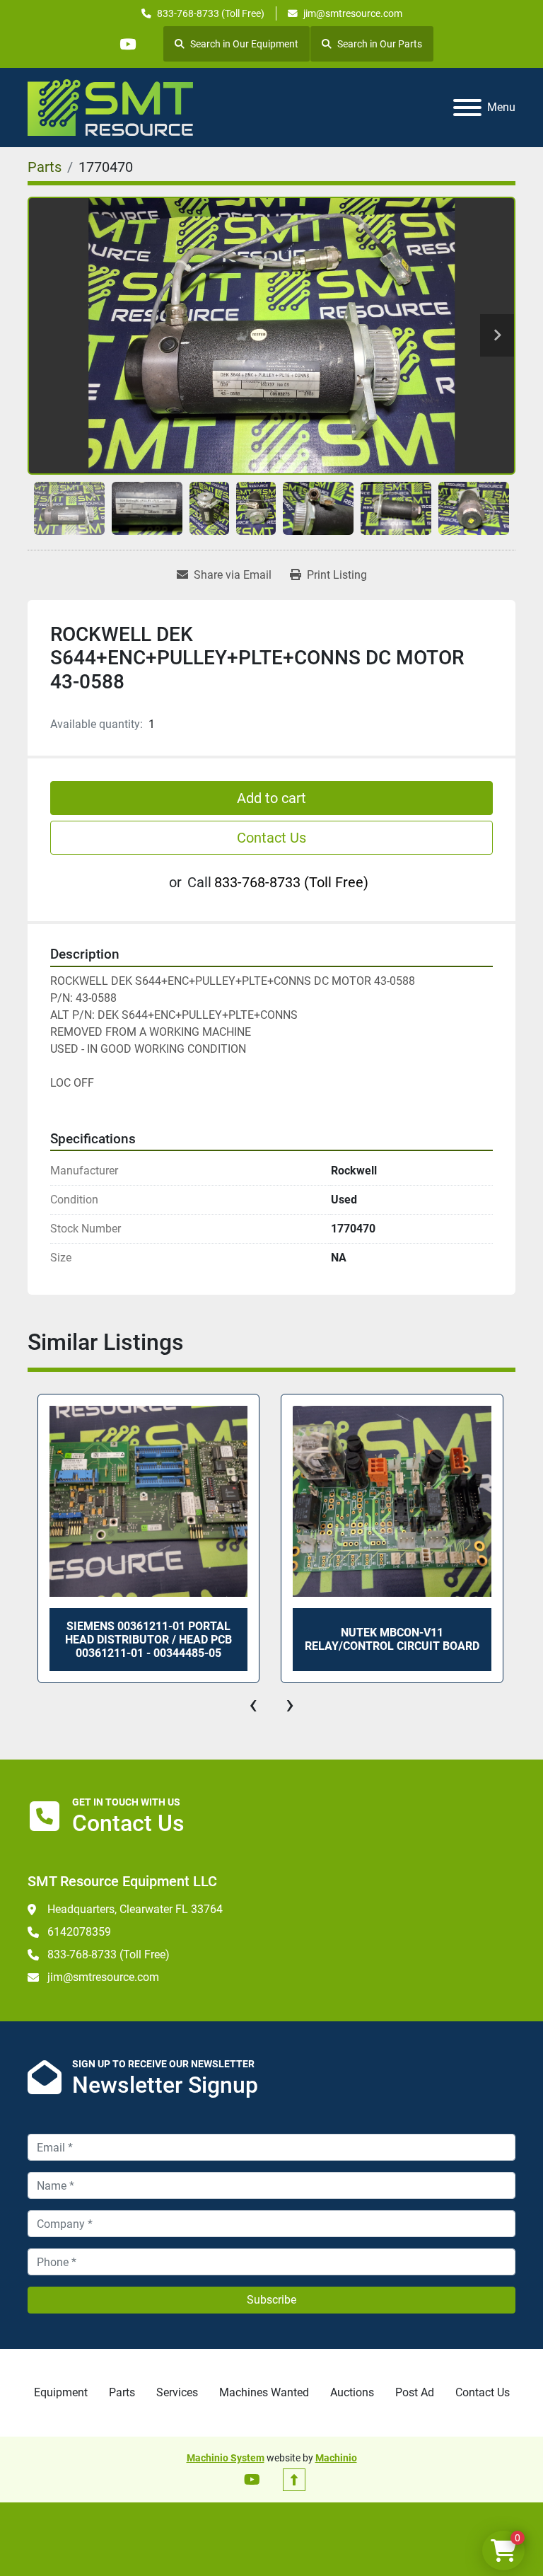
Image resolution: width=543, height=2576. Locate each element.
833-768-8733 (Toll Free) (211, 13)
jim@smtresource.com (353, 13)
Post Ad (415, 2392)
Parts (122, 2392)
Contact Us (271, 838)
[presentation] (253, 1704)
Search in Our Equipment (244, 44)
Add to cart (271, 798)
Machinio (336, 2458)
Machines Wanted (264, 2392)
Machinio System (226, 2458)
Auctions (352, 2392)
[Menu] (467, 108)
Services (177, 2392)
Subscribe (271, 2300)
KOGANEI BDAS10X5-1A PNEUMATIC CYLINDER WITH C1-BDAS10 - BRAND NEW (392, 1640)
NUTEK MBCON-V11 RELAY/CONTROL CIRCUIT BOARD (148, 1639)
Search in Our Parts (380, 44)
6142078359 (79, 1932)
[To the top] (294, 2480)
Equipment (61, 2392)
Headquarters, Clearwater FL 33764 (135, 1909)
